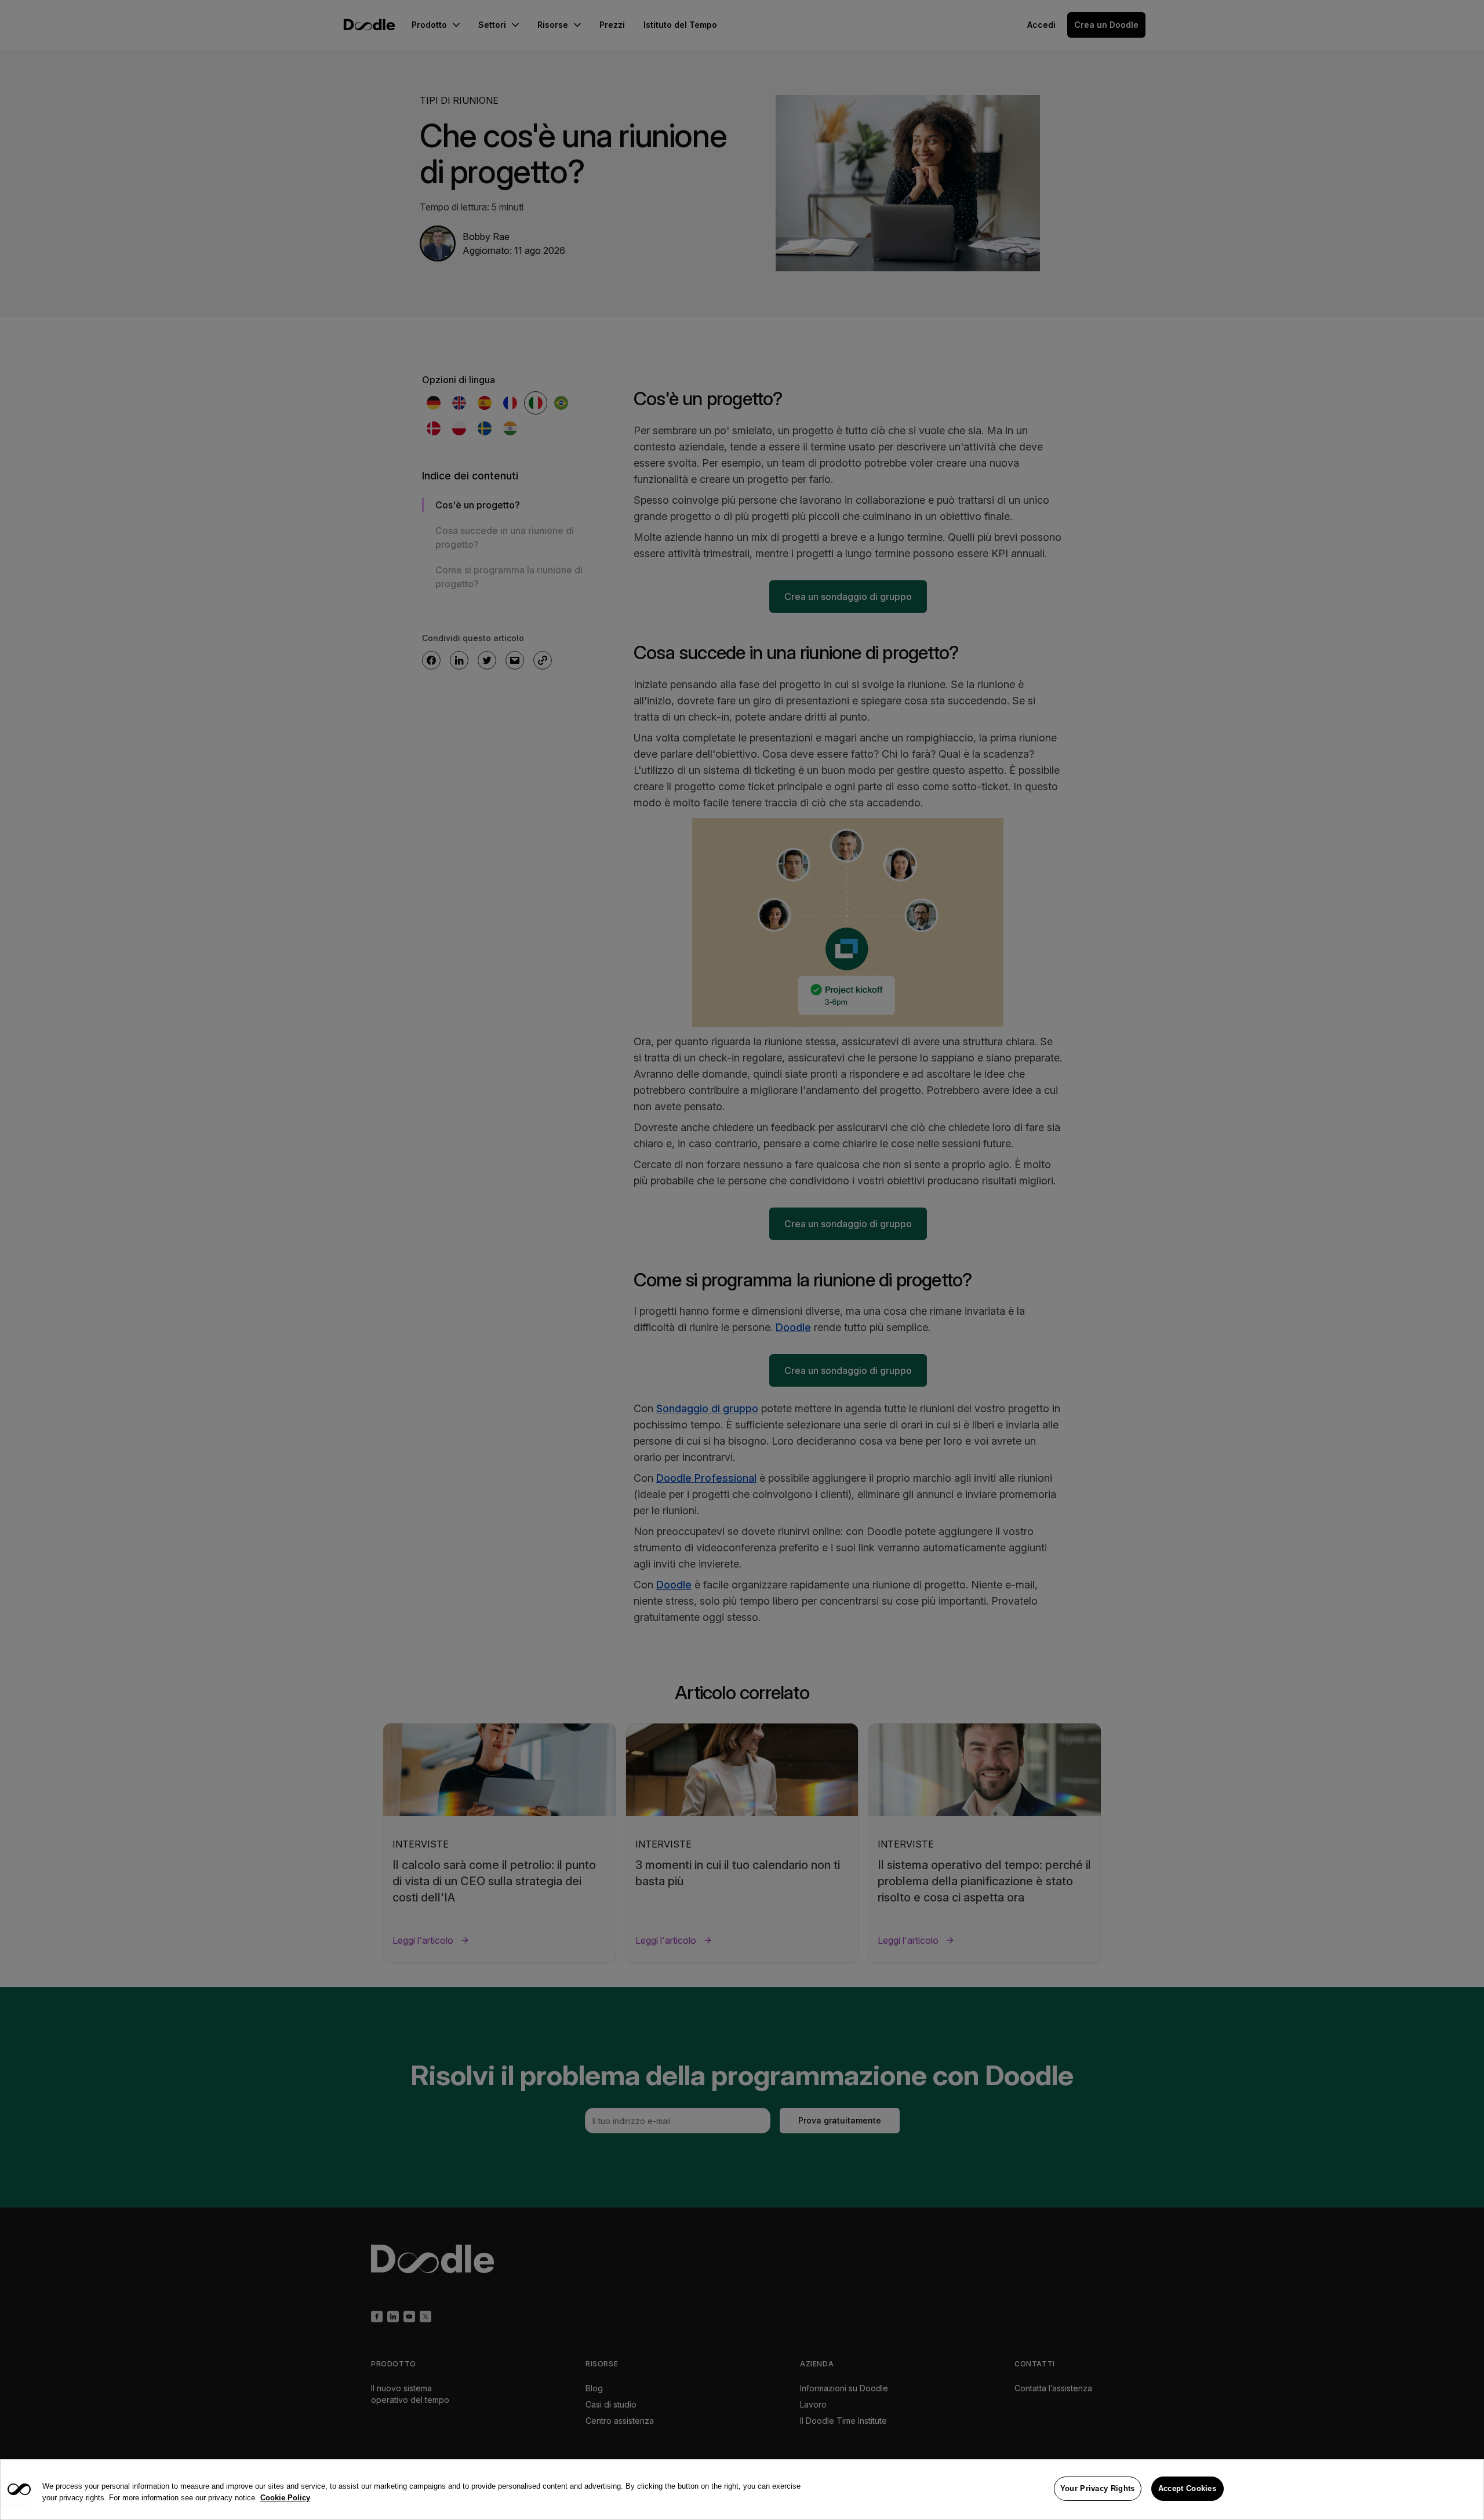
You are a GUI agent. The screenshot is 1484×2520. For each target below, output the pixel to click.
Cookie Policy (285, 2498)
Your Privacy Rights (1098, 2488)
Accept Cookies (1187, 2488)
